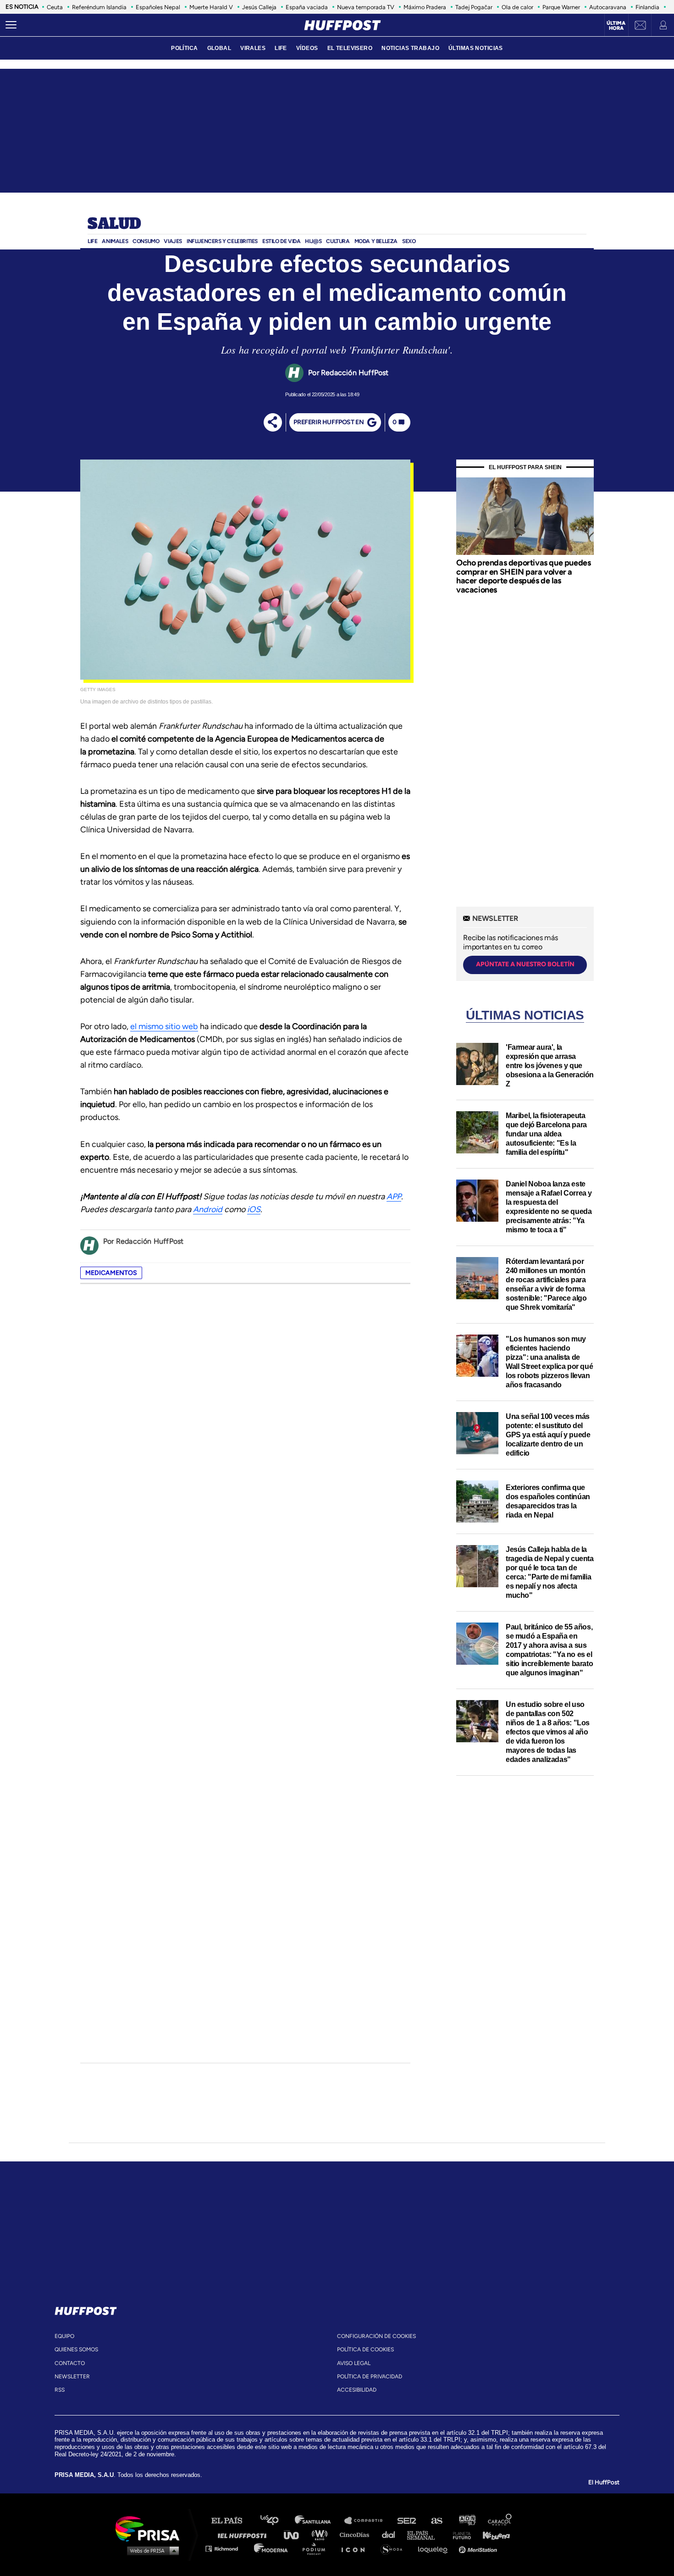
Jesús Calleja (259, 7)
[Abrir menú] (11, 25)
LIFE (281, 48)
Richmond (227, 2548)
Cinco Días (357, 2534)
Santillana (319, 2521)
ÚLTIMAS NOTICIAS (476, 48)
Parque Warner (561, 7)
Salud (114, 224)
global (219, 48)
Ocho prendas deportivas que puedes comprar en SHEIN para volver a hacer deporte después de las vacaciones (523, 576)
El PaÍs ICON (356, 2548)
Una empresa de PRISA (151, 2528)
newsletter (72, 2377)
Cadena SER (407, 2521)
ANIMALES (115, 241)
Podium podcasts (317, 2548)
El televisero (350, 48)
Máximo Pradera (425, 7)
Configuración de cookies (376, 2336)
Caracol (500, 2521)
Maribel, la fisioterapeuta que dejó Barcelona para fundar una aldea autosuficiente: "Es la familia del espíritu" (546, 1134)
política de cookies (365, 2349)
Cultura (338, 241)
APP (394, 1197)
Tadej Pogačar (474, 7)
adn (467, 2521)
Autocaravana (608, 7)
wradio (322, 2534)
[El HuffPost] (343, 25)
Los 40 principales (276, 2521)
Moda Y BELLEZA (376, 241)
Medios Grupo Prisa (151, 2550)
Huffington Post (244, 2534)
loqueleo (435, 2548)
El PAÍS (232, 2521)
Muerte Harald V (211, 7)
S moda (395, 2548)
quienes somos (76, 2349)
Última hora (616, 26)
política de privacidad (370, 2377)
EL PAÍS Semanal (425, 2534)
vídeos (307, 48)
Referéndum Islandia (99, 7)
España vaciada (307, 7)
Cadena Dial (392, 2534)
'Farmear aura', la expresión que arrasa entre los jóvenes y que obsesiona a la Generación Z (550, 1066)
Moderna (272, 2548)
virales (253, 48)
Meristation (479, 2548)
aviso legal (354, 2363)
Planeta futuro (459, 2534)
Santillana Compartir (368, 2521)
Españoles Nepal (158, 7)
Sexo (409, 241)
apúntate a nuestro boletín (525, 964)
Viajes (173, 241)
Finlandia (647, 7)
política (184, 48)
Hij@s (313, 241)
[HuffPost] (86, 2309)
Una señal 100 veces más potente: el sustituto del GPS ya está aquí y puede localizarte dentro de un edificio (548, 1435)
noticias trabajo (410, 48)
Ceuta (55, 7)
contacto (70, 2363)
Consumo (146, 241)
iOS (254, 1209)
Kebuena (492, 2534)
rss (60, 2390)
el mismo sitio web (164, 1026)
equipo (64, 2336)
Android (208, 1209)
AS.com (436, 2521)
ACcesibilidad (357, 2390)
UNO (295, 2534)
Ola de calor (517, 7)
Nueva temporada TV (366, 7)
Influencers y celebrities (222, 241)
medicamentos (111, 1273)
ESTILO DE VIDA (281, 241)
